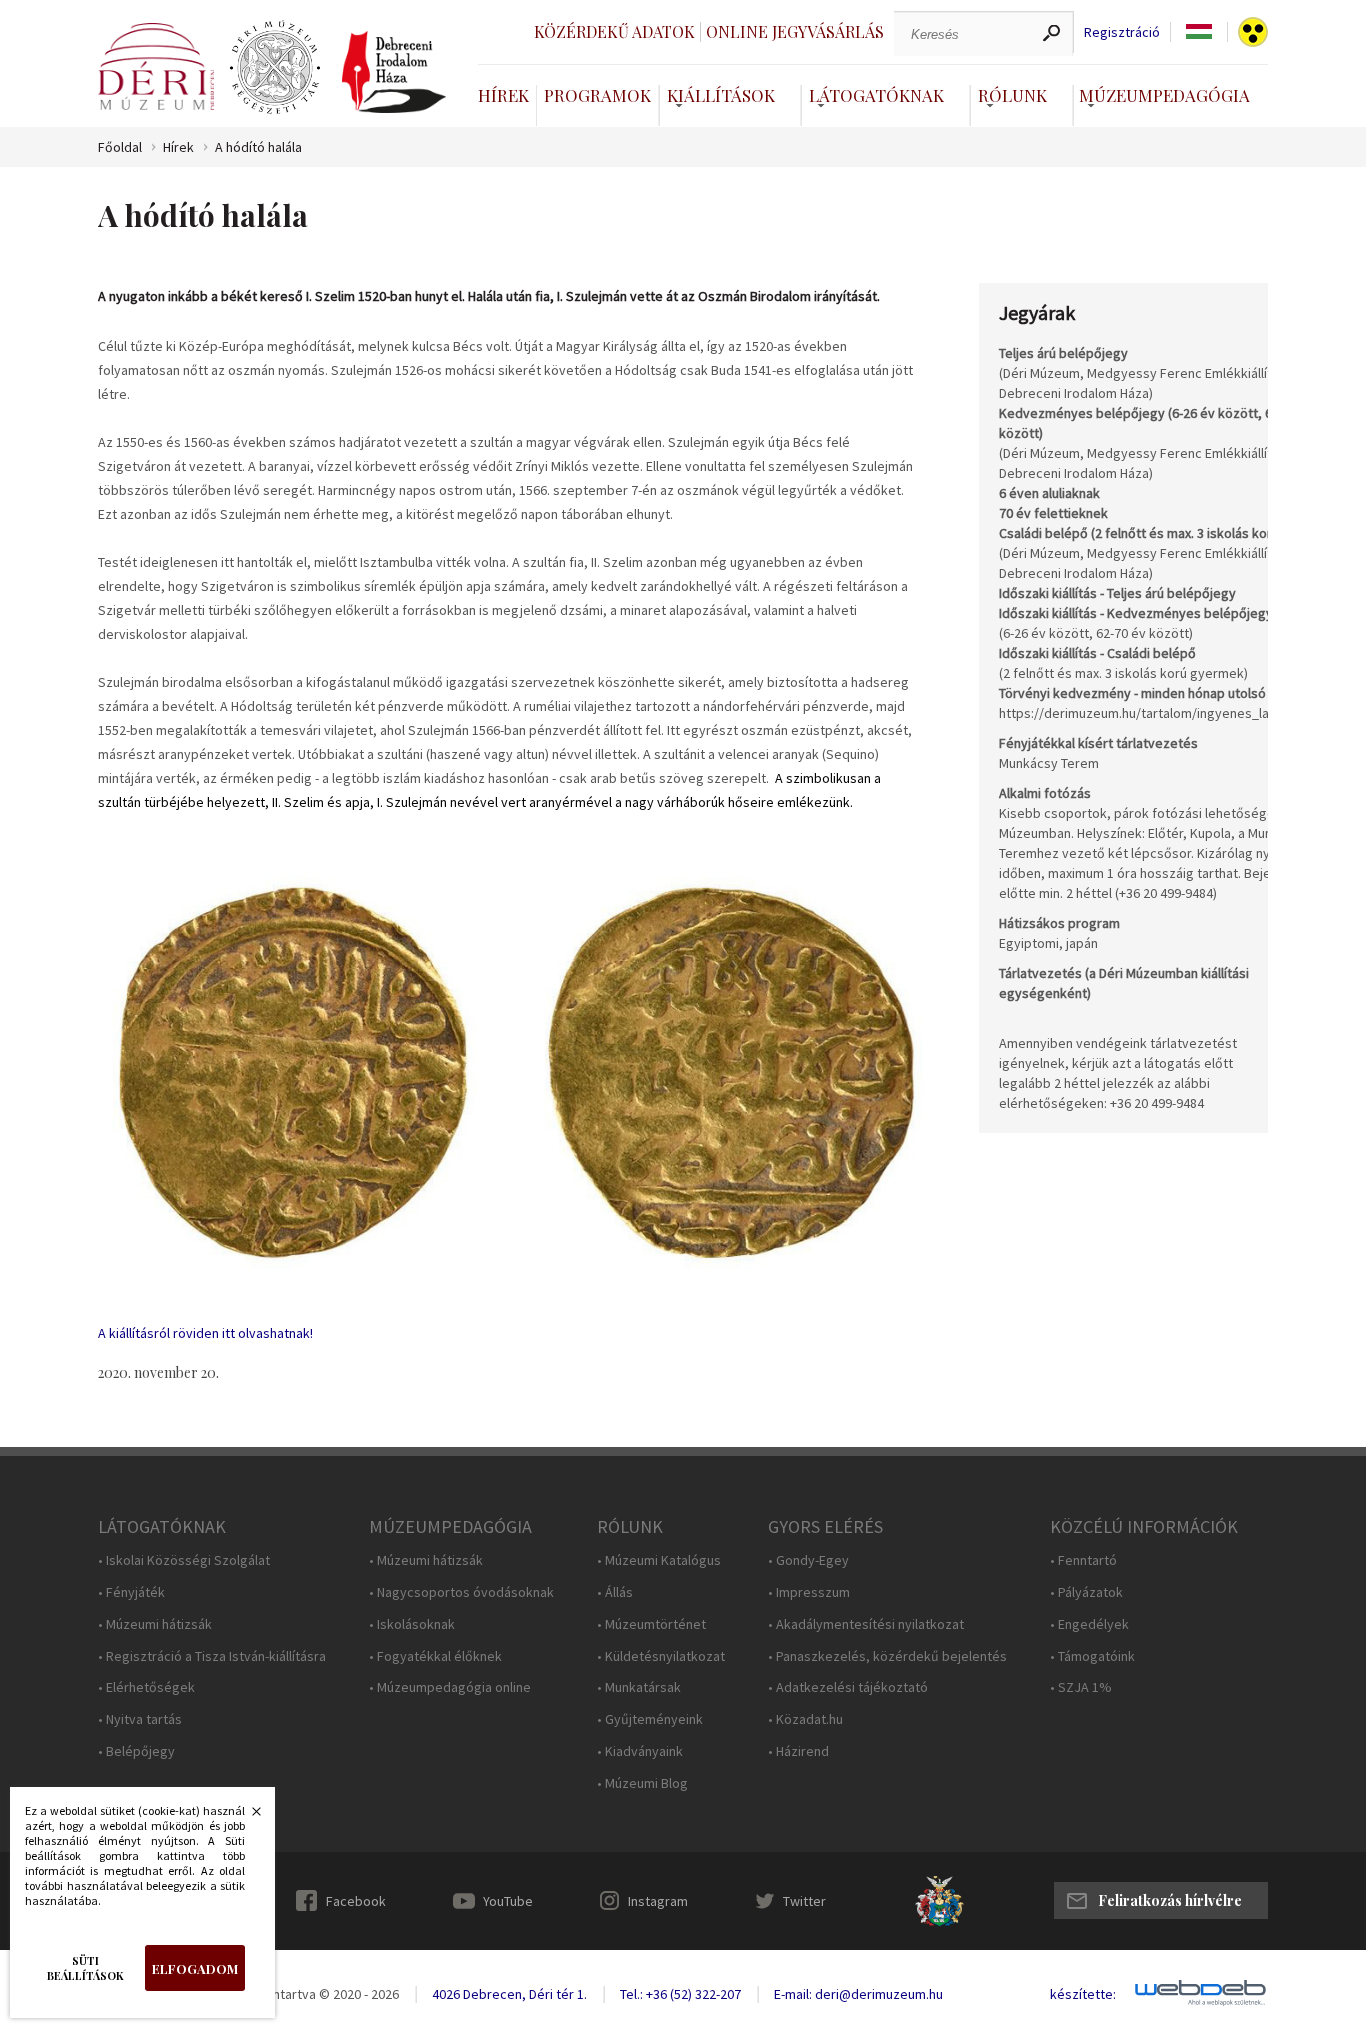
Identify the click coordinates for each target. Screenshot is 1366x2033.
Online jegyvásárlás (795, 31)
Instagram (658, 1901)
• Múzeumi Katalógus (659, 1560)
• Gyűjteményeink (650, 1719)
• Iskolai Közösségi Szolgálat (184, 1560)
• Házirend (798, 1751)
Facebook (356, 1901)
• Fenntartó (1083, 1560)
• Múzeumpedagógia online (450, 1687)
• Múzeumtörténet (651, 1624)
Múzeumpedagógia (1164, 95)
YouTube (508, 1901)
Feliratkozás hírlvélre (1170, 1900)
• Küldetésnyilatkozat (661, 1656)
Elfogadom (195, 1968)
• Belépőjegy (136, 1751)
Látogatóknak (876, 95)
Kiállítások (721, 95)
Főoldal (120, 147)
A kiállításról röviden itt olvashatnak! (205, 1333)
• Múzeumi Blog (642, 1783)
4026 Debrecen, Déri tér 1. (509, 1994)
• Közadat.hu (805, 1719)
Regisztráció (1122, 32)
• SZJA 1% (1081, 1687)
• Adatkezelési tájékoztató (848, 1687)
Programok (597, 95)
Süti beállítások (85, 1968)
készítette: (1083, 1994)
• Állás (615, 1592)
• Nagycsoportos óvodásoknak (461, 1592)
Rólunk (1012, 95)
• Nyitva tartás (140, 1719)
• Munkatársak (639, 1687)
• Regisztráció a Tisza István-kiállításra (212, 1656)
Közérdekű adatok (614, 31)
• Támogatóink (1092, 1656)
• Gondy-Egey (808, 1560)
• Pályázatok (1086, 1592)
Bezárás (246, 1817)
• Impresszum (809, 1592)
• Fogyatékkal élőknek (435, 1656)
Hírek (503, 95)
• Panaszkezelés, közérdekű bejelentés (887, 1656)
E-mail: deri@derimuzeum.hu (858, 1994)
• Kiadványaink (640, 1751)
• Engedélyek (1089, 1624)
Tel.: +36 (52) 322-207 (680, 1994)
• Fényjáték (131, 1592)
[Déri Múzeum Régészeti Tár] (275, 68)
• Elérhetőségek (146, 1687)
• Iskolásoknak (412, 1624)
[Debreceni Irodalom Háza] (394, 72)
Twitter (804, 1901)
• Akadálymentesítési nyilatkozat (866, 1624)
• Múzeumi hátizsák (155, 1624)
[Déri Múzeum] (156, 66)
